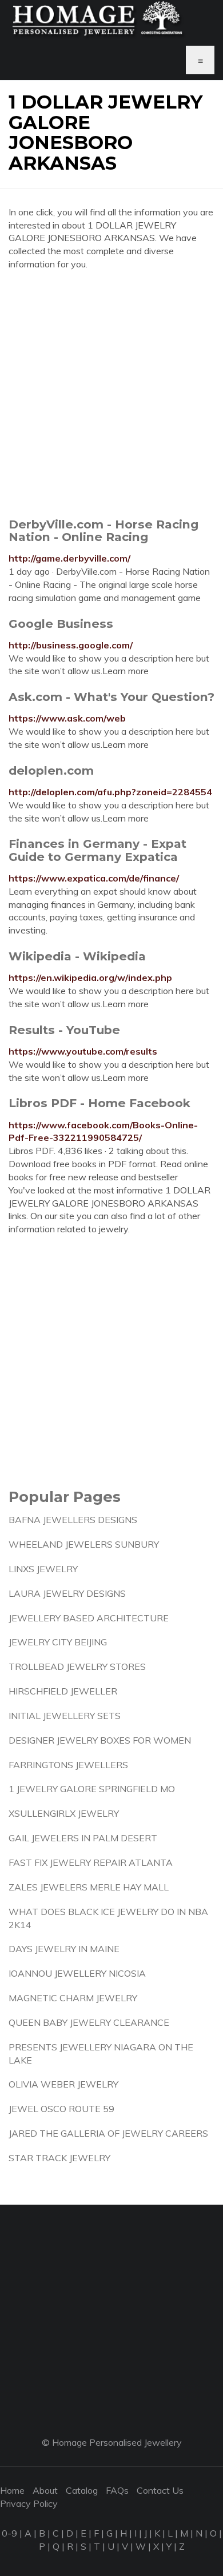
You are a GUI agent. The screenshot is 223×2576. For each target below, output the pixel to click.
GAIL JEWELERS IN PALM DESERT (83, 1838)
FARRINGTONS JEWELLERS (68, 1765)
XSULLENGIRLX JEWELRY (64, 1813)
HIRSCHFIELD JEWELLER (63, 1691)
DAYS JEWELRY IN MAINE (64, 1949)
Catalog (82, 2490)
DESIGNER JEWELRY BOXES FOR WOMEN (100, 1740)
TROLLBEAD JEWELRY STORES (77, 1666)
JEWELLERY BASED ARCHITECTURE (89, 1618)
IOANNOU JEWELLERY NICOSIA (77, 1973)
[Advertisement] (111, 394)
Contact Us (160, 2490)
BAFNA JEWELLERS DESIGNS (73, 1520)
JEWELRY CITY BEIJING (58, 1642)
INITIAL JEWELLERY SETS (65, 1716)
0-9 (9, 2533)
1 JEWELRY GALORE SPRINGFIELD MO (92, 1789)
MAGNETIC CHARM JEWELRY (73, 1998)
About (45, 2490)
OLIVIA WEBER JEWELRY (63, 2084)
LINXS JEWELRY (43, 1569)
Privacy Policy (29, 2503)
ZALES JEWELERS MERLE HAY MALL (89, 1887)
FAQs (117, 2490)
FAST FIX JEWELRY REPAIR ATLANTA (91, 1862)
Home (12, 2490)
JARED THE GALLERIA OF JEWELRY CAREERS (108, 2133)
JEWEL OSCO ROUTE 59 (61, 2109)
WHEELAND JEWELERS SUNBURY (84, 1544)
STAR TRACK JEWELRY (59, 2158)
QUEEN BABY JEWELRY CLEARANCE (89, 2022)
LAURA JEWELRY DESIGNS (67, 1593)
